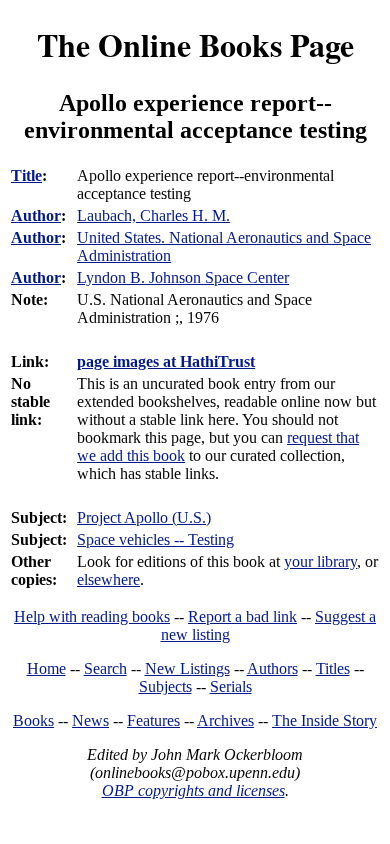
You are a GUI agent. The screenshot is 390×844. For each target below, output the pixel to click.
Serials (231, 686)
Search (105, 668)
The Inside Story (324, 720)
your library (320, 561)
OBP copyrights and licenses (193, 790)
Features (153, 720)
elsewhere (108, 579)
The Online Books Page (195, 44)
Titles (333, 668)
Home (46, 668)
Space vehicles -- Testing (155, 539)
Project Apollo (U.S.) (144, 517)
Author (36, 215)
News (90, 720)
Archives (225, 720)
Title (26, 175)
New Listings (187, 668)
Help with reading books (92, 616)
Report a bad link (242, 616)
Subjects (165, 686)
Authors (272, 668)
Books (33, 720)
